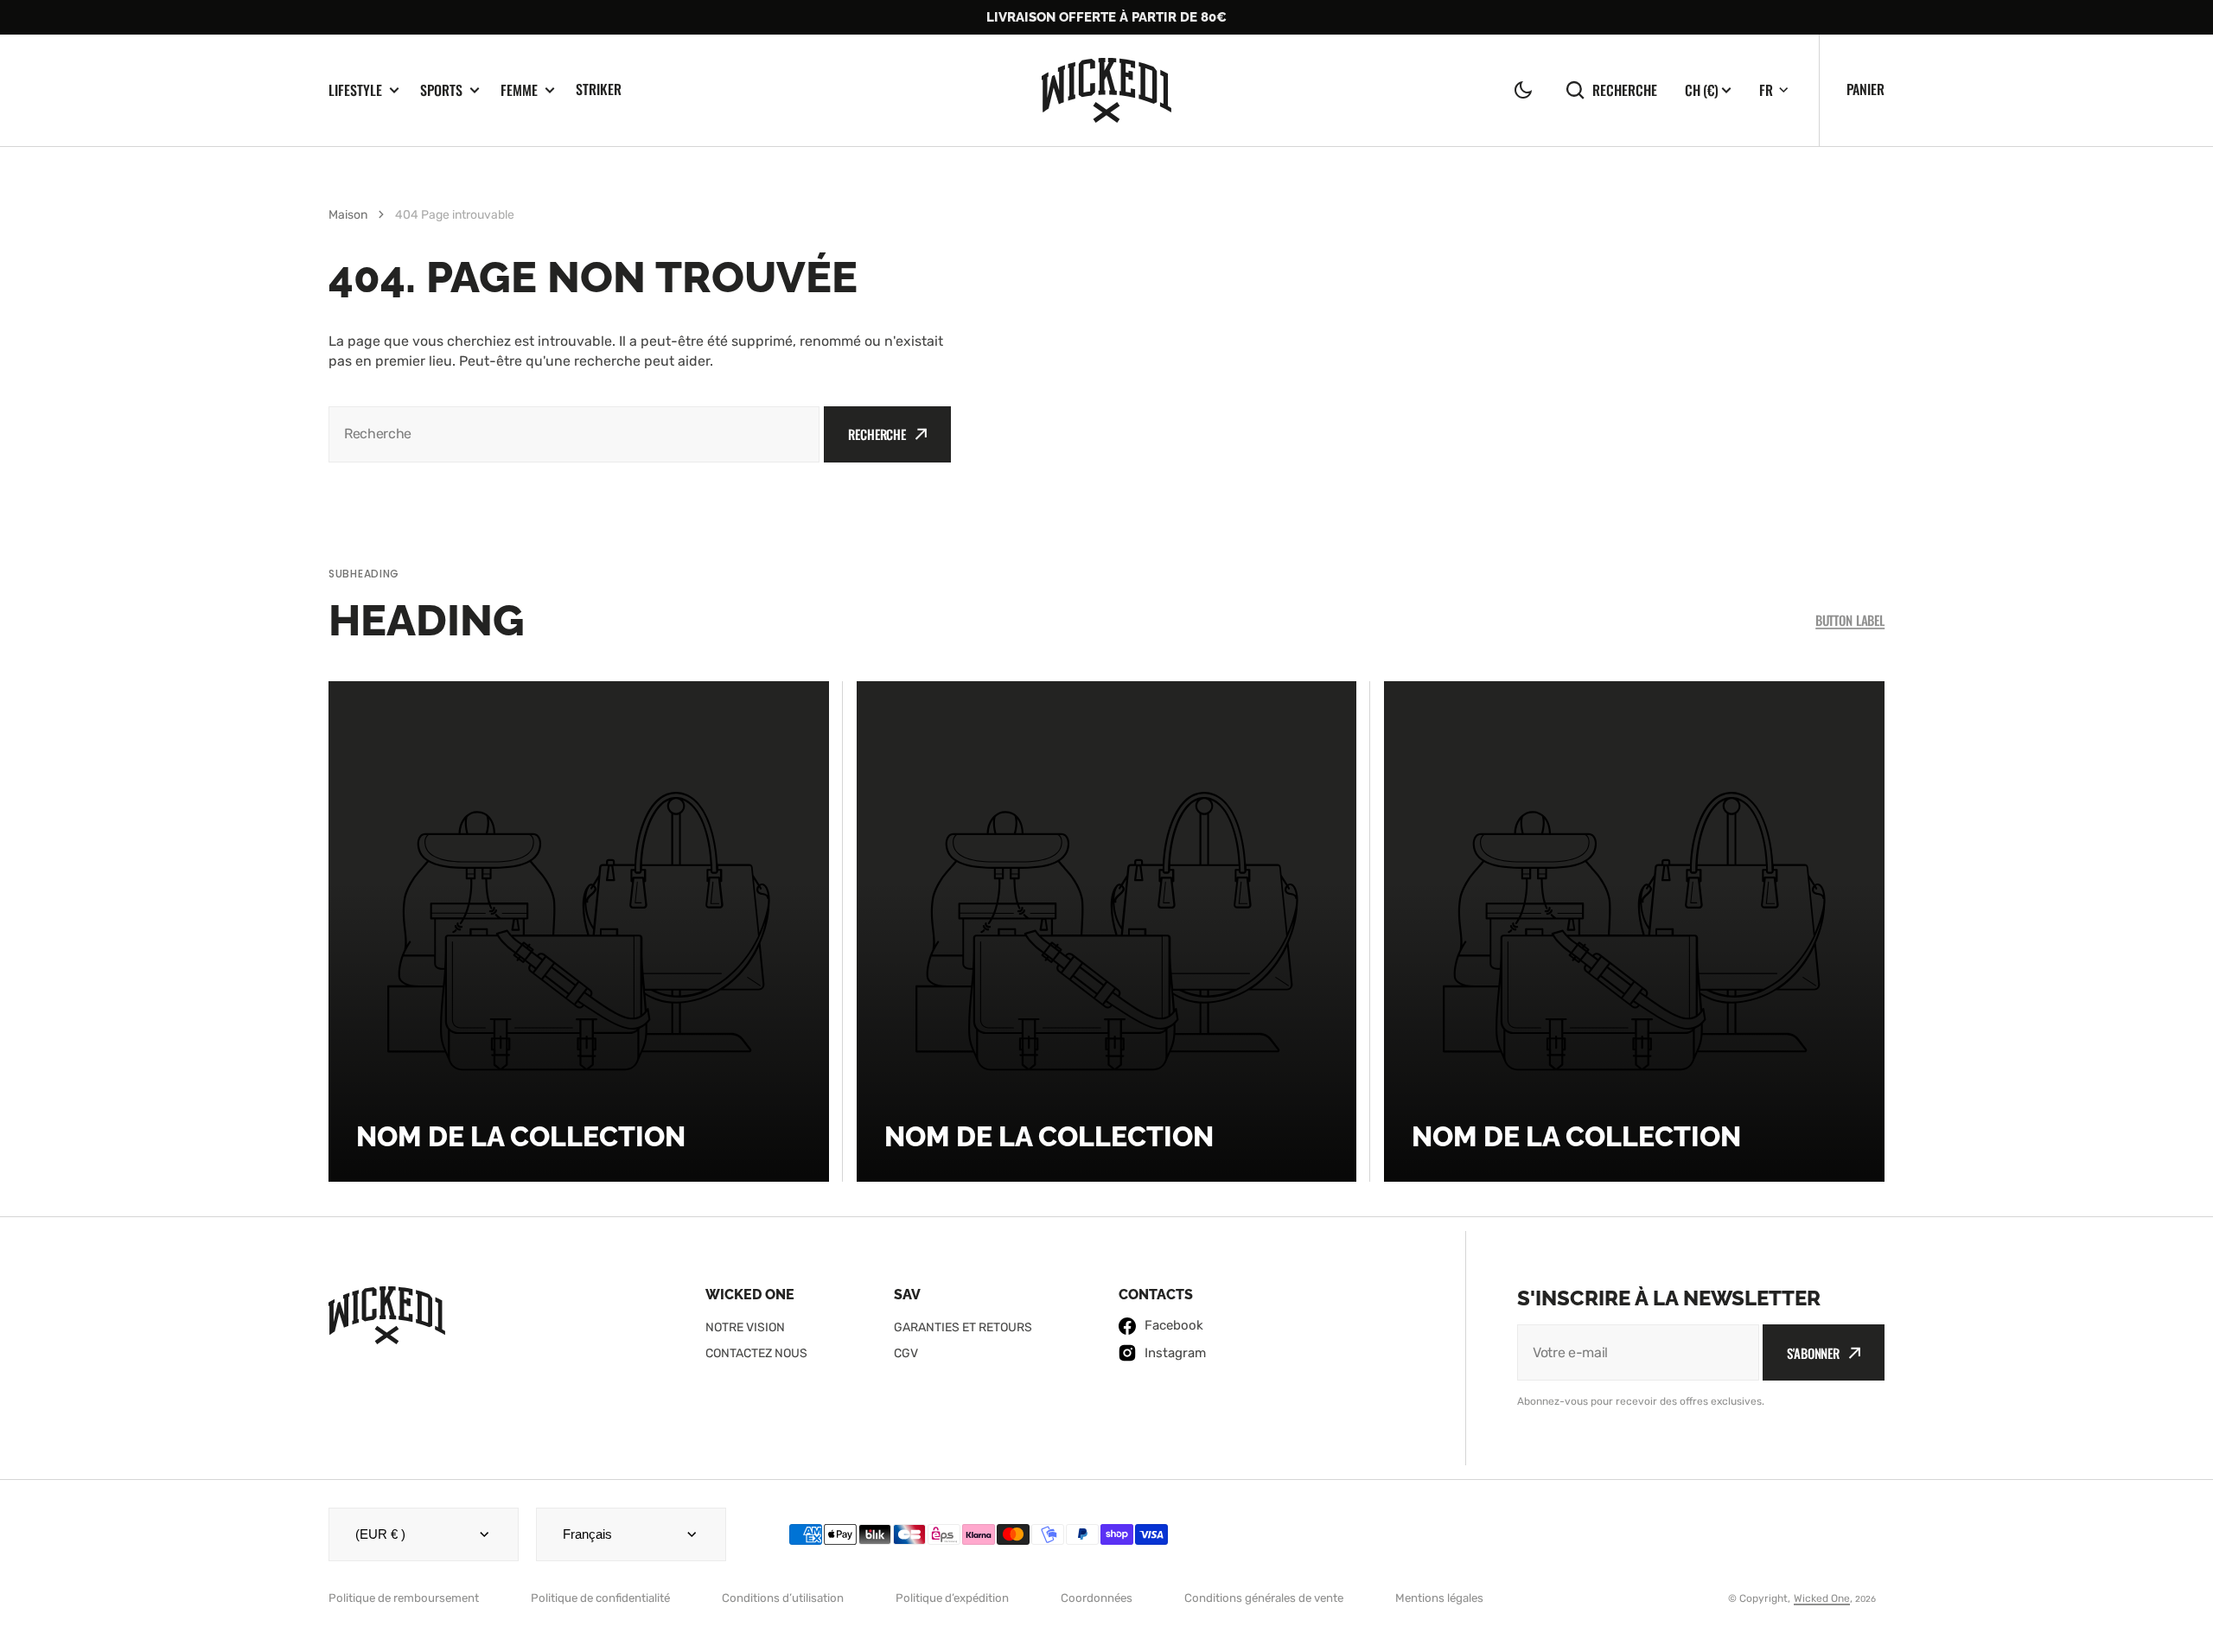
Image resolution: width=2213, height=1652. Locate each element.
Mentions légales (1439, 1598)
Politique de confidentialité (600, 1598)
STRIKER (599, 89)
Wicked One (1822, 1598)
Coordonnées (1097, 1598)
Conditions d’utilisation (783, 1598)
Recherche (1625, 89)
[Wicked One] (1106, 90)
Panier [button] (1865, 89)
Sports (441, 90)
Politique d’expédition (952, 1598)
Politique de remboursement (404, 1598)
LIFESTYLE (355, 90)
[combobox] (574, 434)
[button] (1523, 90)
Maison (348, 215)
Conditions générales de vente (1264, 1598)
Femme (519, 90)
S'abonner (1813, 1353)
